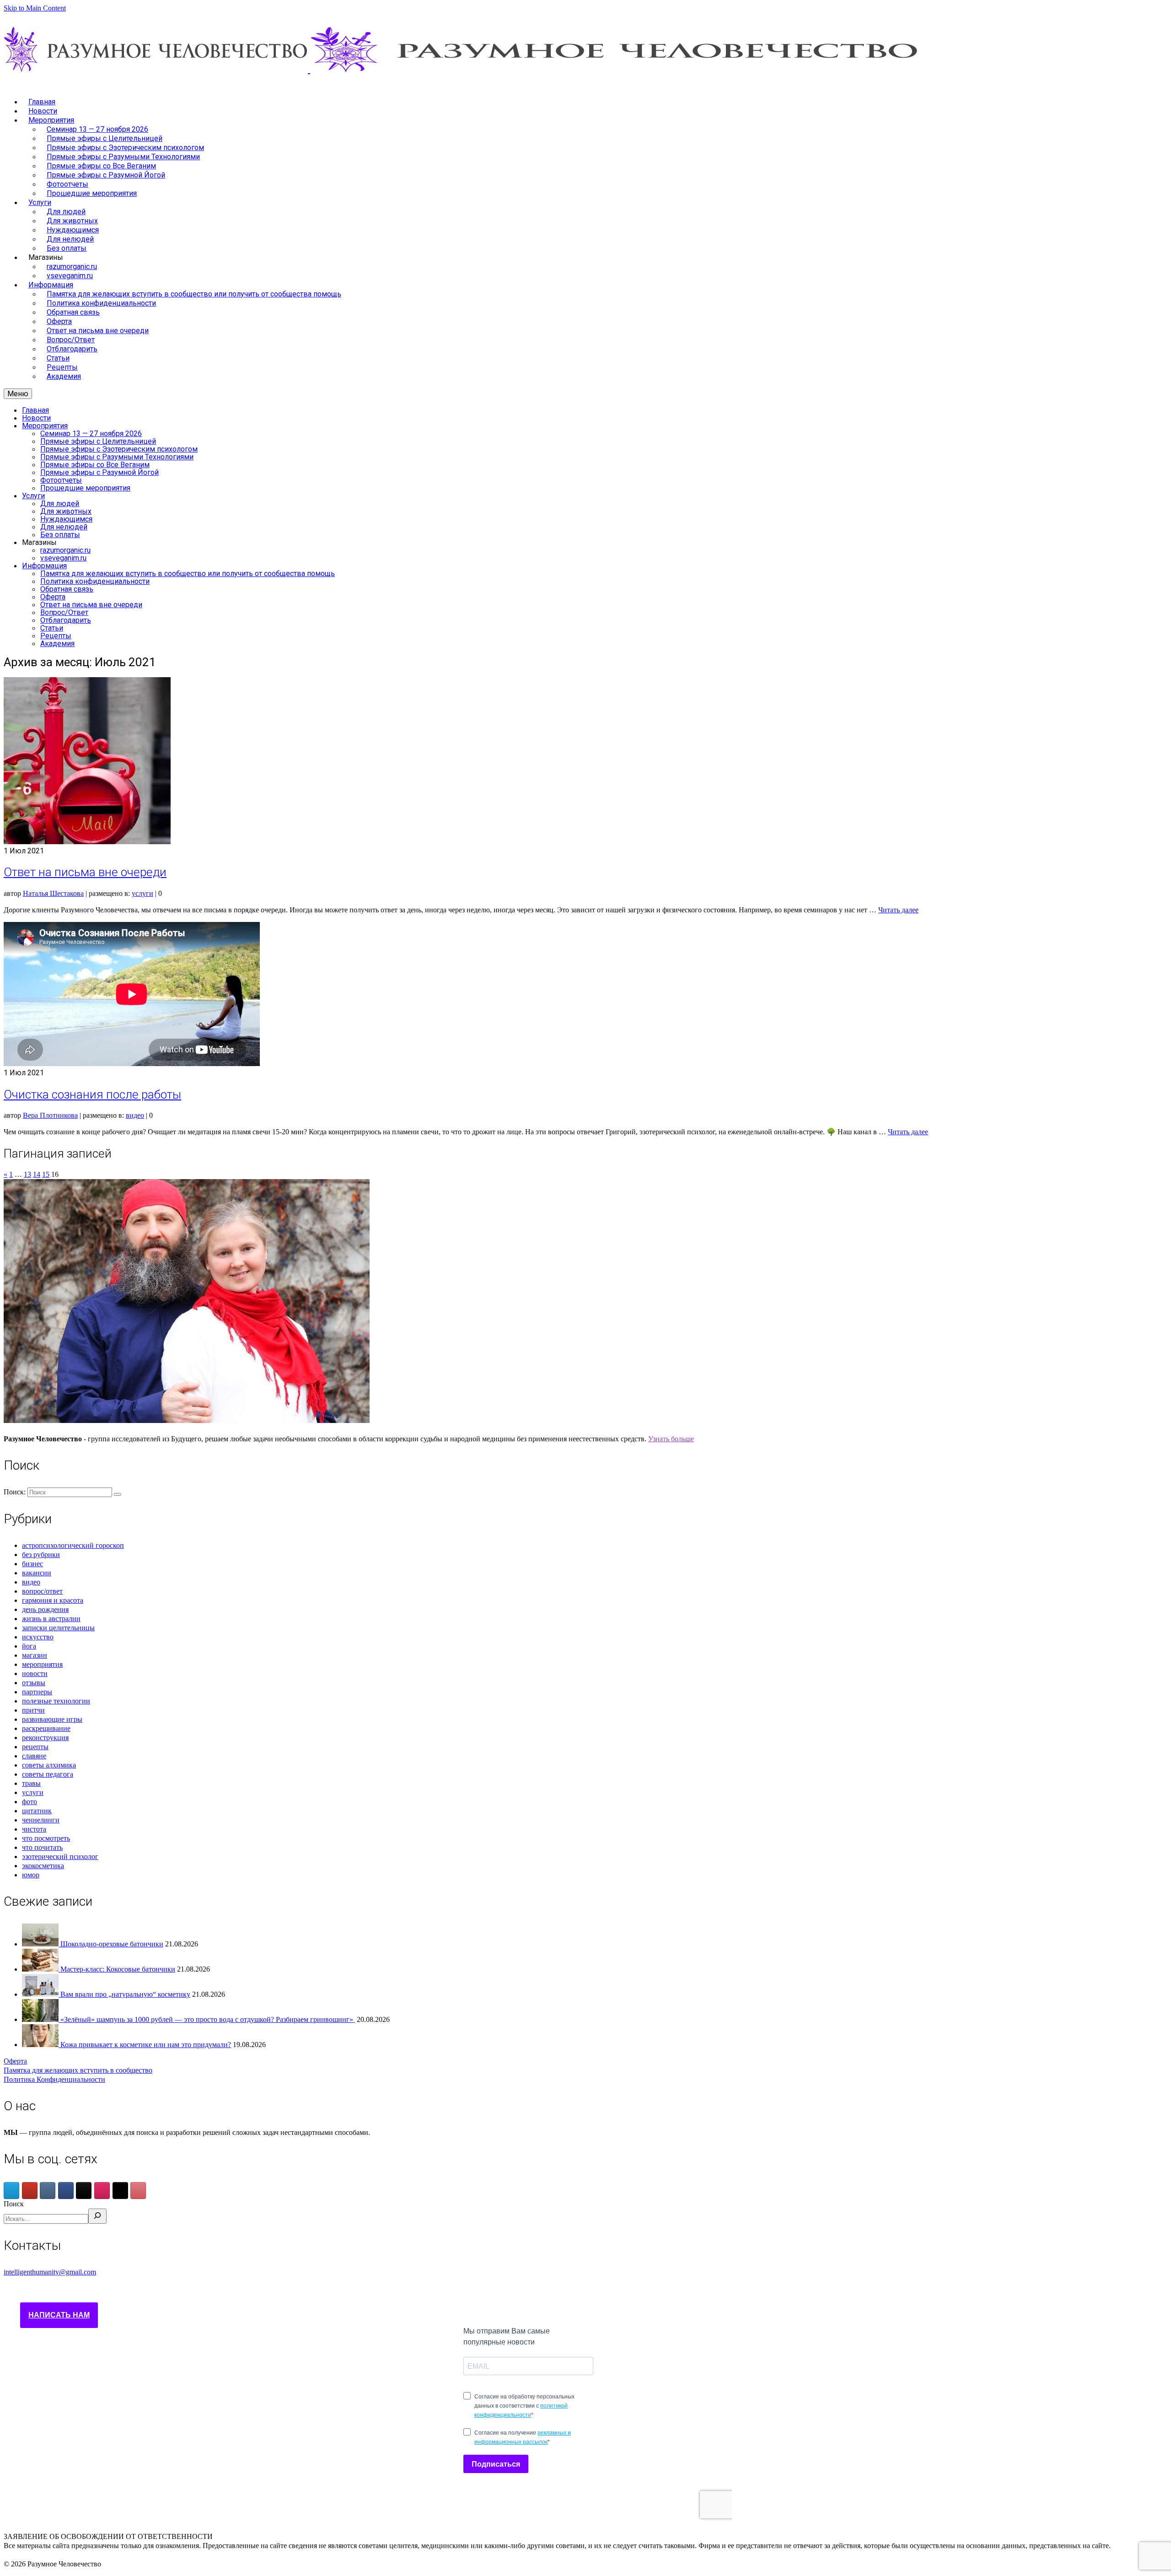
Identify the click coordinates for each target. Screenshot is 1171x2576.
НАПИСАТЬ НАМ (59, 2315)
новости (35, 1673)
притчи (33, 1710)
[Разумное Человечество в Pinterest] (138, 2191)
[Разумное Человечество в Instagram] (102, 2191)
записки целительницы (58, 1628)
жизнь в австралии (51, 1619)
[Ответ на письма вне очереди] (87, 842)
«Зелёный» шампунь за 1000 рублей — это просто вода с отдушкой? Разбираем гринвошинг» (208, 2019)
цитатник (37, 1811)
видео (135, 1115)
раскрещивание (46, 1728)
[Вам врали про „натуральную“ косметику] (41, 1994)
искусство (38, 1637)
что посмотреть (46, 1838)
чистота (34, 1829)
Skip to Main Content (35, 8)
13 (27, 1174)
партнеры (37, 1692)
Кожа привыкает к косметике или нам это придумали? (146, 2045)
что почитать (42, 1847)
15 (46, 1174)
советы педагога (48, 1774)
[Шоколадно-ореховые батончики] (41, 1944)
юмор (31, 1875)
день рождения (45, 1609)
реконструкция (45, 1738)
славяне (34, 1756)
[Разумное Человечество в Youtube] (30, 2191)
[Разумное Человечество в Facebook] (66, 2191)
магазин (35, 1655)
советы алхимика (49, 1765)
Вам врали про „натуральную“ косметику (125, 1994)
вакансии (37, 1573)
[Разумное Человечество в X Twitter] (120, 2191)
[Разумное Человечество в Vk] (48, 2191)
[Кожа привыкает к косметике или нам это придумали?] (41, 2045)
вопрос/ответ (42, 1591)
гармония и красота (53, 1600)
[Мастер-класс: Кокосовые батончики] (41, 1969)
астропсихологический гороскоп (73, 1545)
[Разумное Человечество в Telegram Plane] (11, 2191)
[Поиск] (97, 2216)
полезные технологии (56, 1701)
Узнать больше (671, 1439)
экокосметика (43, 1866)
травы (31, 1783)
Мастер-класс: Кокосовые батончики (118, 1969)
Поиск (14, 2204)
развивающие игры (52, 1719)
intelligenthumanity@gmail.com (50, 2272)
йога (29, 1646)
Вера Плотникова (50, 1115)
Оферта (15, 2061)
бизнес (32, 1564)
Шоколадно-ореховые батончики (112, 1944)
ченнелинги (41, 1820)
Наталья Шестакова (53, 893)
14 (37, 1174)
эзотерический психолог (60, 1857)
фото (30, 1802)
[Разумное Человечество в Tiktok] (84, 2191)
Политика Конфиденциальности (54, 2079)
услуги (142, 893)
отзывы (34, 1683)
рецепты (35, 1747)
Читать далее (898, 910)
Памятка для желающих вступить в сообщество (78, 2070)
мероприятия (42, 1664)
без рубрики (41, 1555)
